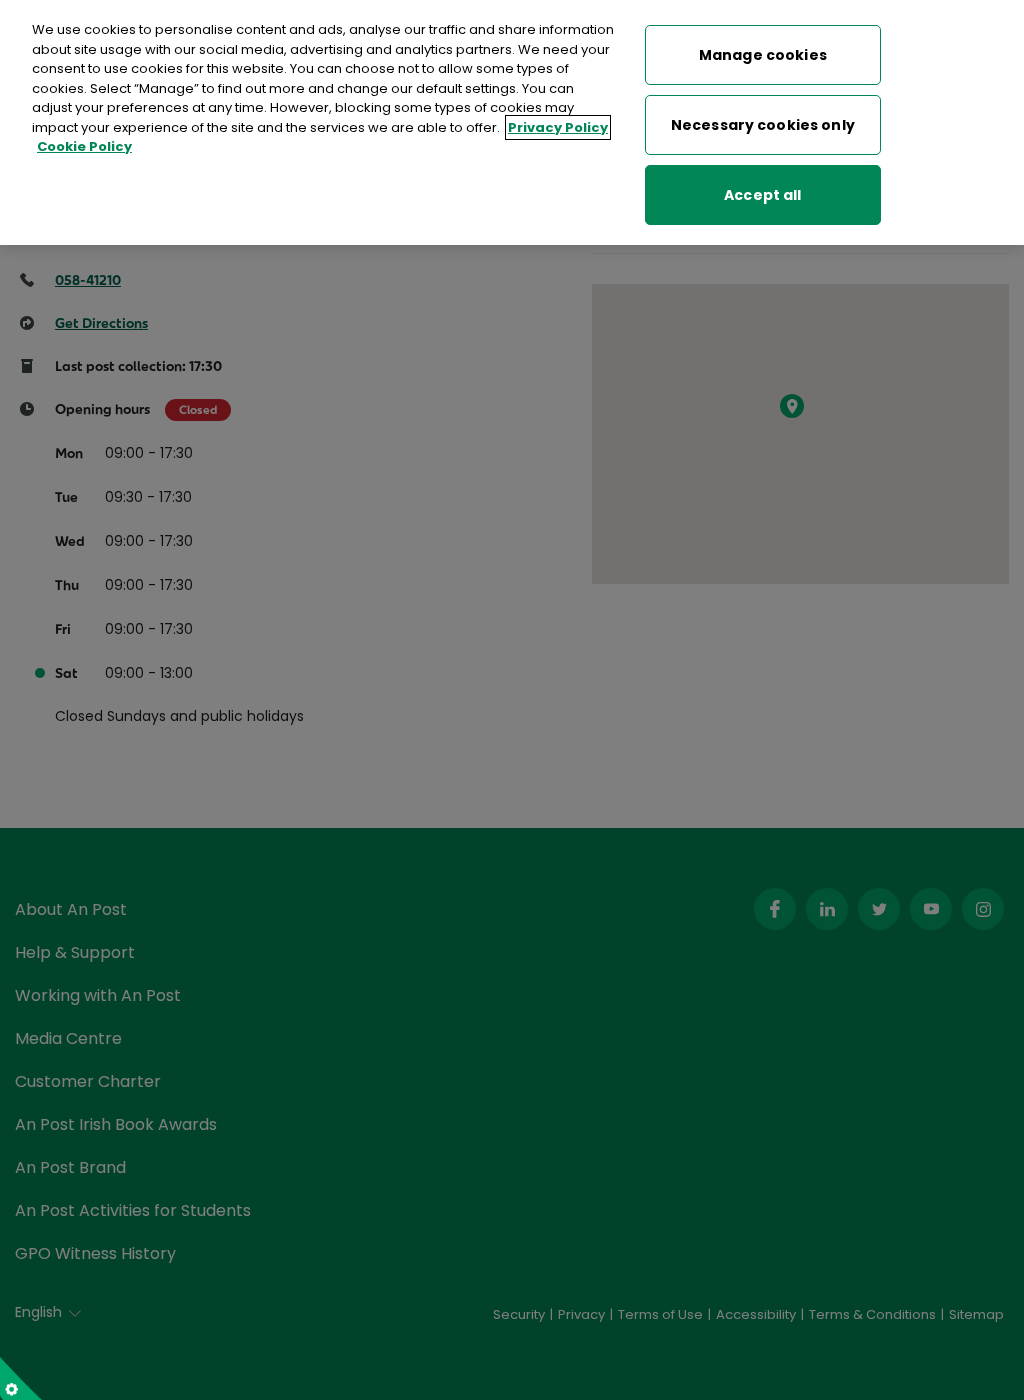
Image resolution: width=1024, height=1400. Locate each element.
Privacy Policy (558, 127)
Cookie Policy (84, 146)
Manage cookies (763, 55)
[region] (512, 122)
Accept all (762, 195)
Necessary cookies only (763, 125)
